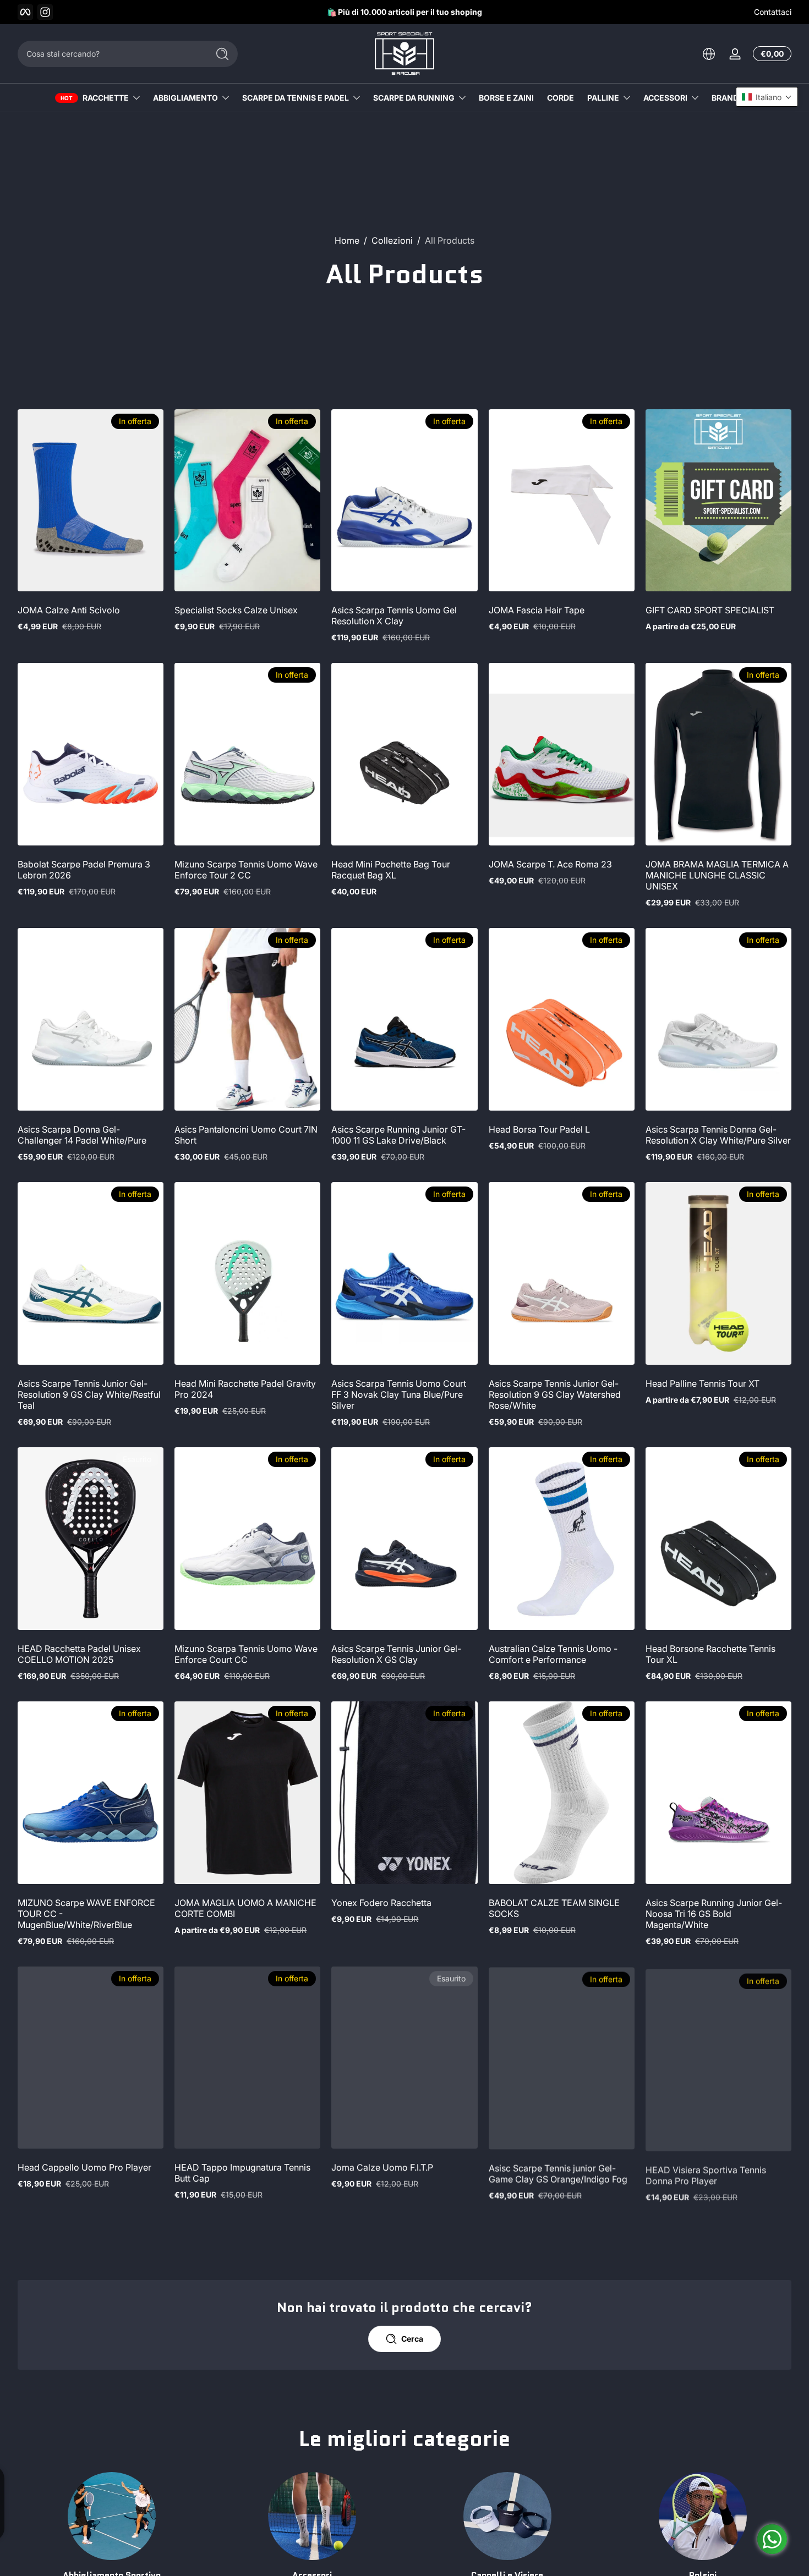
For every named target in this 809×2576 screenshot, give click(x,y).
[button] (709, 54)
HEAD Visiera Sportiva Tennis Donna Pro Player (706, 2173)
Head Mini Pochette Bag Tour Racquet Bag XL (391, 870)
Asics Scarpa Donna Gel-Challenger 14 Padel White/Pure (82, 1135)
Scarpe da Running (414, 98)
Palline (603, 98)
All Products (450, 240)
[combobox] (110, 54)
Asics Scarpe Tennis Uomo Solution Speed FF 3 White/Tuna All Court (90, 2427)
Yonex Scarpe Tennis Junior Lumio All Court (245, 2427)
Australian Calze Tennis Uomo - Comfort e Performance (553, 1654)
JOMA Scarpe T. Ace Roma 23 (550, 864)
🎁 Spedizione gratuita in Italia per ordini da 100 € (397, 12)
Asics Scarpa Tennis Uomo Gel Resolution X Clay (394, 616)
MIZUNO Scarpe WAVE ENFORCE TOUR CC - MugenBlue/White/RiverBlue (86, 1914)
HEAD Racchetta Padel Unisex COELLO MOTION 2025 (79, 1654)
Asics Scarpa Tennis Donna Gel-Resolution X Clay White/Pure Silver (718, 1135)
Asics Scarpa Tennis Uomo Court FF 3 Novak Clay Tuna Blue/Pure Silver (399, 1394)
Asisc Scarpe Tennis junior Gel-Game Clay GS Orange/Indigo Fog (558, 2173)
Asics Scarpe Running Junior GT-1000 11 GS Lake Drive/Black (398, 1135)
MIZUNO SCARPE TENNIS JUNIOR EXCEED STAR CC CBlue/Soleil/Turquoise (402, 2432)
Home (347, 240)
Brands (728, 98)
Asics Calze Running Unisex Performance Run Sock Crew (705, 2427)
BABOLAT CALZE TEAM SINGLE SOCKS (554, 1908)
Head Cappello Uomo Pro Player (84, 2167)
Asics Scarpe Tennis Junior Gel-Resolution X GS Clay (396, 1654)
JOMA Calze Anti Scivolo (69, 610)
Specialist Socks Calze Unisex (236, 610)
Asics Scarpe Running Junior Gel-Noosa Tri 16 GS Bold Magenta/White (714, 1914)
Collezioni (392, 240)
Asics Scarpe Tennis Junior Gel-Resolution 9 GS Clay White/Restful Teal (89, 1394)
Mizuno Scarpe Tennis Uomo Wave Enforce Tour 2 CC (246, 870)
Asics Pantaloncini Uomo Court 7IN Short (246, 1135)
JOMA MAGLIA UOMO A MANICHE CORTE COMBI (245, 1908)
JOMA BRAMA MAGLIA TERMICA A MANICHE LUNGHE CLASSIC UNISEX (717, 875)
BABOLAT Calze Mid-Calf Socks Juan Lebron (554, 2427)
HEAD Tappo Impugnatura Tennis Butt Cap (242, 2173)
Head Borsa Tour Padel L (539, 1129)
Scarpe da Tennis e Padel (296, 98)
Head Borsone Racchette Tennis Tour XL (710, 1654)
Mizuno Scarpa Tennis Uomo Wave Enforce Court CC (246, 1654)
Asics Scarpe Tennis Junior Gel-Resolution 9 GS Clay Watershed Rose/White (555, 1394)
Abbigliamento (185, 98)
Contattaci (773, 12)
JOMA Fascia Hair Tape (537, 610)
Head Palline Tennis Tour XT (703, 1383)
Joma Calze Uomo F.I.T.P (382, 2167)
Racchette (106, 98)
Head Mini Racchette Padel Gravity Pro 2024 (245, 1389)
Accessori (665, 98)
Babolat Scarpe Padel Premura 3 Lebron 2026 (84, 870)
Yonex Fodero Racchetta (381, 1903)
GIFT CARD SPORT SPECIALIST (710, 610)
